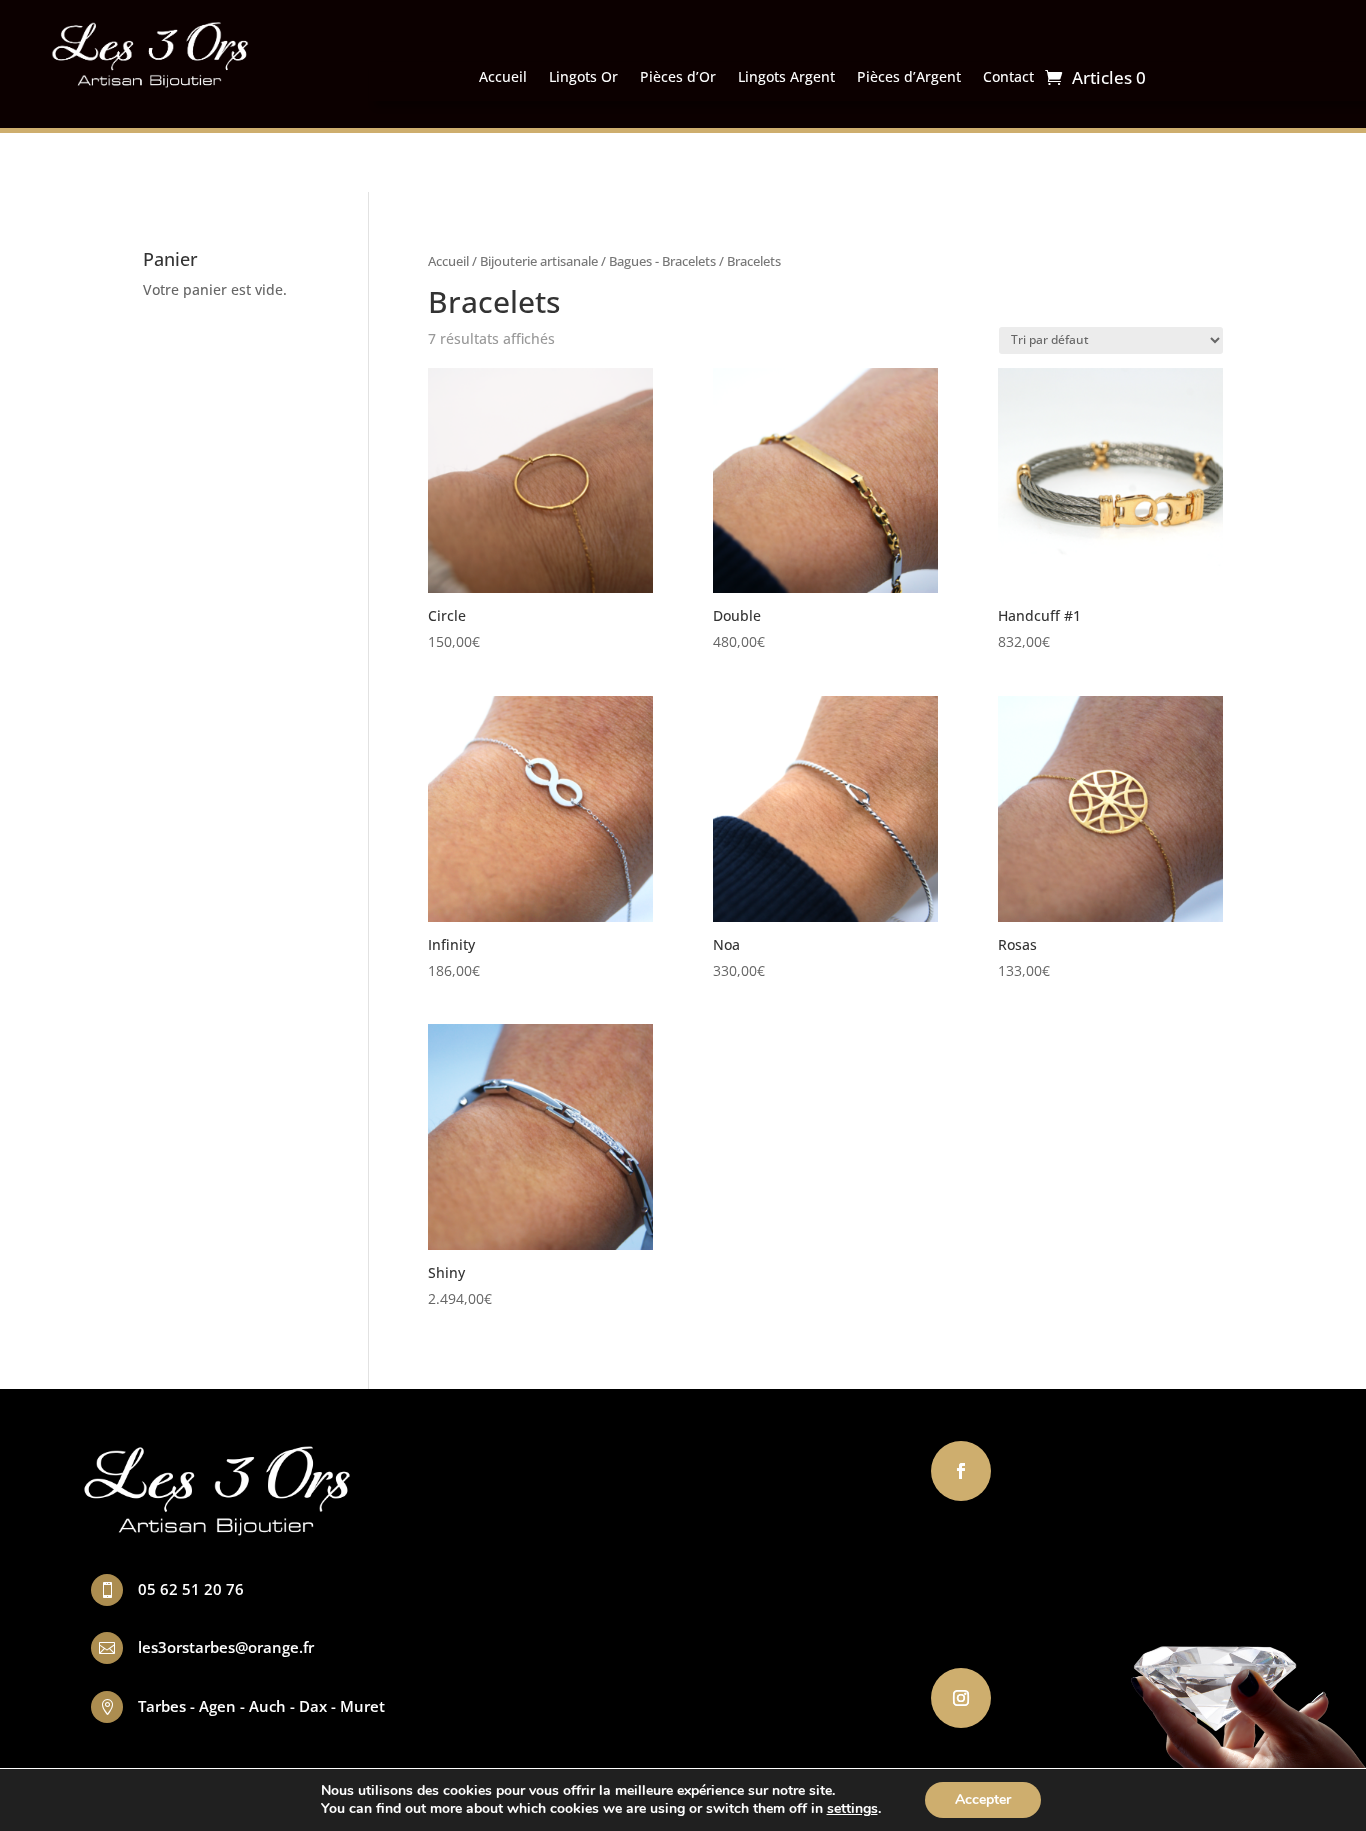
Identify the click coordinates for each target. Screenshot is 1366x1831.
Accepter (983, 1799)
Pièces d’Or (678, 78)
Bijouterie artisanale (539, 261)
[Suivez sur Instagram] (961, 1698)
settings (852, 1809)
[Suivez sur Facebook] (961, 1471)
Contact (1008, 78)
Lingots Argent (786, 78)
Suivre (1034, 1468)
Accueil (503, 78)
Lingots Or (583, 78)
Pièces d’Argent (909, 78)
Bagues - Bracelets (662, 261)
